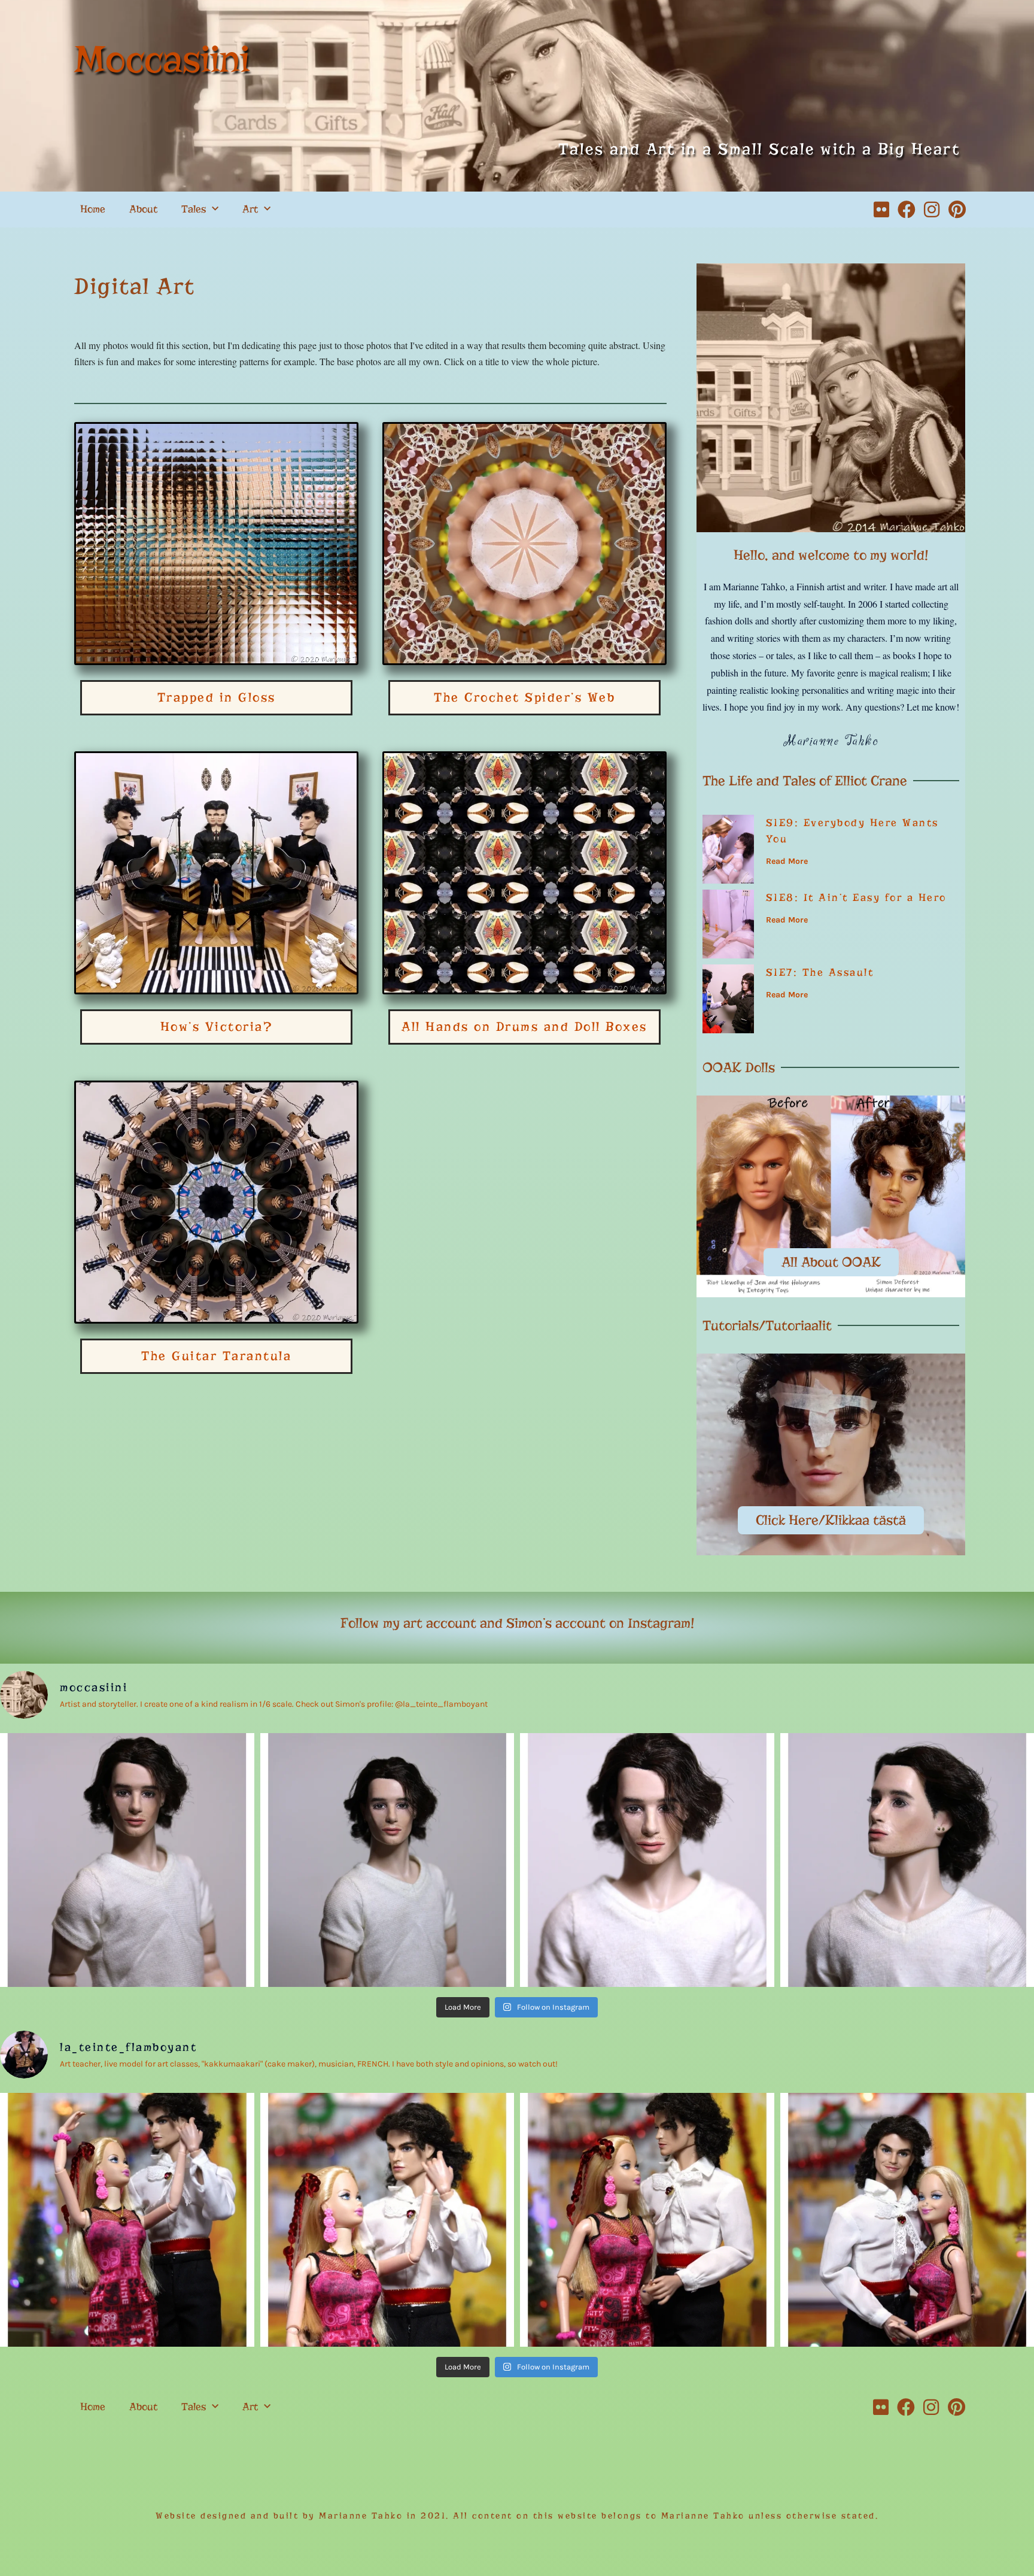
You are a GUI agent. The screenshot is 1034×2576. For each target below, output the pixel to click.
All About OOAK (831, 1262)
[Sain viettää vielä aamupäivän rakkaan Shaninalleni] (127, 2220)
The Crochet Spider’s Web (524, 697)
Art (250, 209)
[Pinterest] (957, 210)
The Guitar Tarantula (216, 1356)
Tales (194, 209)
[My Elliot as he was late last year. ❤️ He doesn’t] (127, 1860)
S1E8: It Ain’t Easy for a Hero (856, 898)
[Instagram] (932, 210)
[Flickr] (881, 210)
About (143, 209)
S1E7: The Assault (820, 973)
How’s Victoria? (217, 1027)
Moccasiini (162, 59)
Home (93, 209)
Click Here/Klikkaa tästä (831, 1520)
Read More (787, 861)
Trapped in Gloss (217, 697)
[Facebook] (907, 210)
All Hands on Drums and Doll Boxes (524, 1027)
